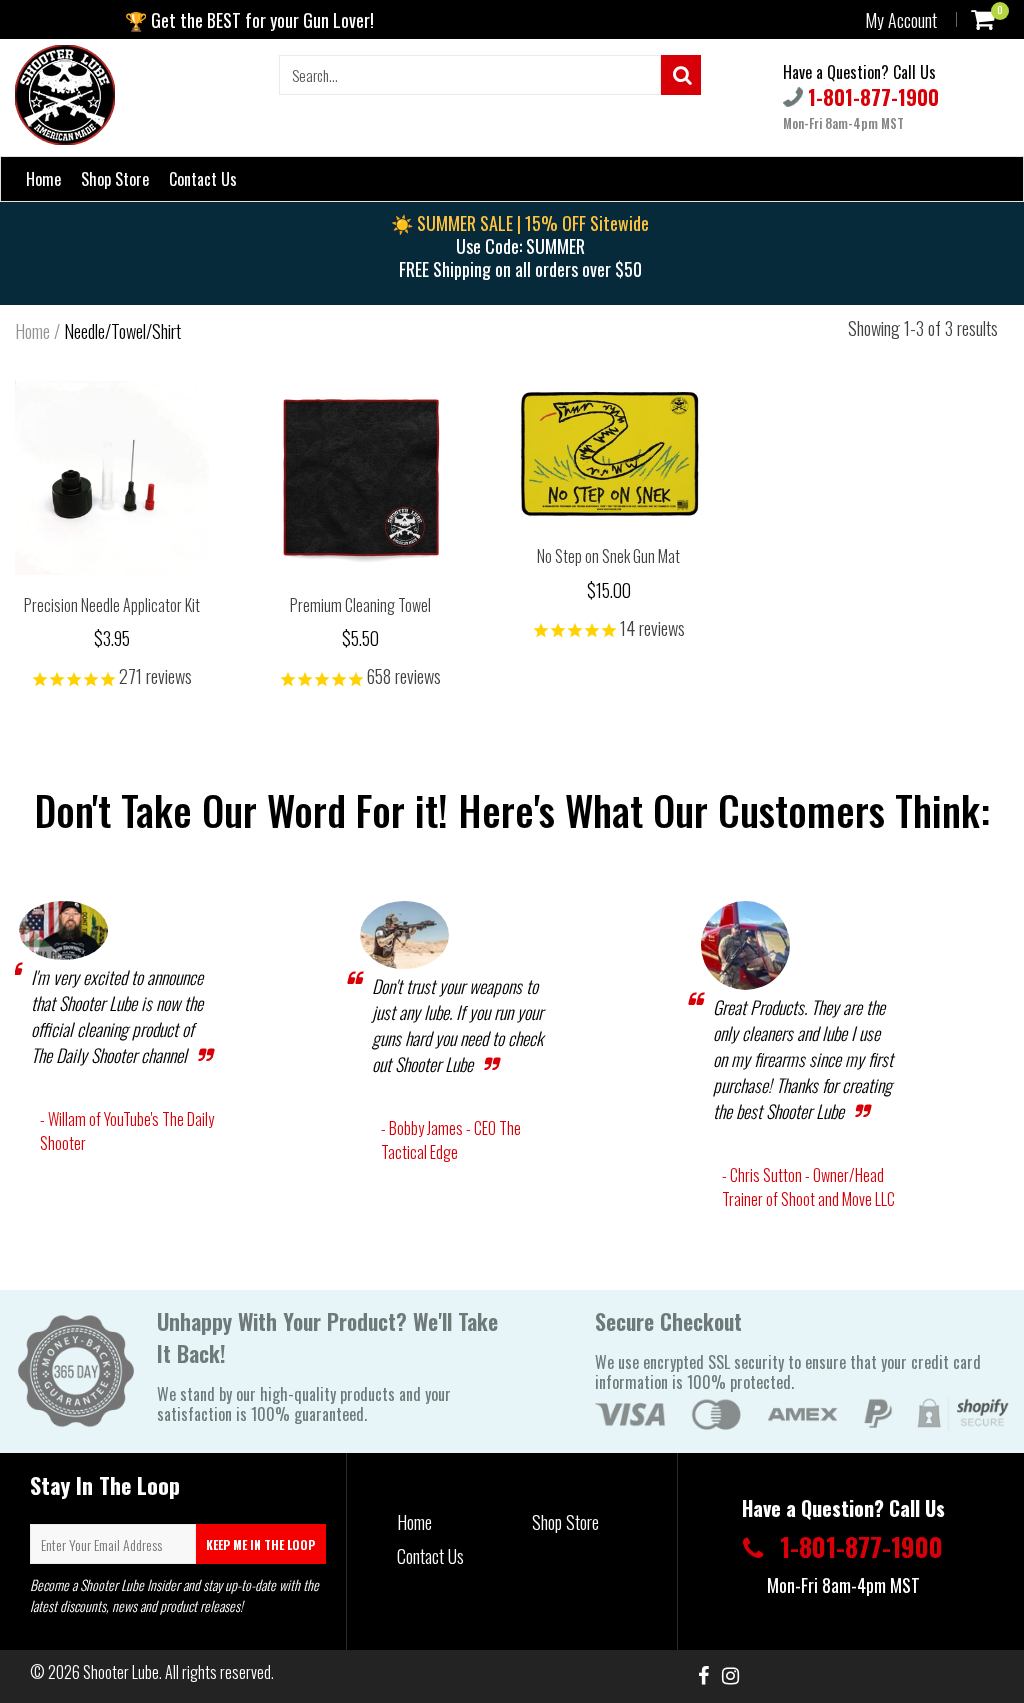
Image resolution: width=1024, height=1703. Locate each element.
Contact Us (203, 179)
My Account (901, 20)
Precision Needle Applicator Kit (112, 605)
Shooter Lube (121, 1672)
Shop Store (115, 179)
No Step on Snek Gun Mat (608, 556)
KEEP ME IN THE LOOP (260, 1544)
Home (43, 179)
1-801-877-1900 (871, 96)
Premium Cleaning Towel (360, 605)
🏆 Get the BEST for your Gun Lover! (249, 20)
